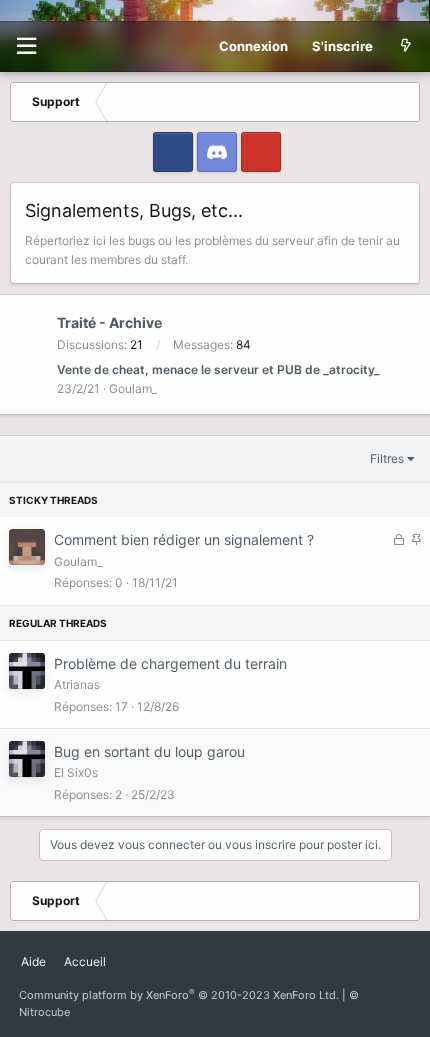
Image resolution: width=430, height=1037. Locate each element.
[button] (26, 46)
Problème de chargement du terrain (170, 663)
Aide (33, 961)
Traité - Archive (109, 322)
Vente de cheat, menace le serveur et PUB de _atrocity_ (218, 369)
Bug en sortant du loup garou (149, 751)
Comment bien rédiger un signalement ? (184, 539)
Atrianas (77, 684)
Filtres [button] (387, 458)
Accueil (85, 961)
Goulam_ (133, 388)
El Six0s (76, 772)
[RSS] (124, 954)
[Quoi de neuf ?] (405, 46)
